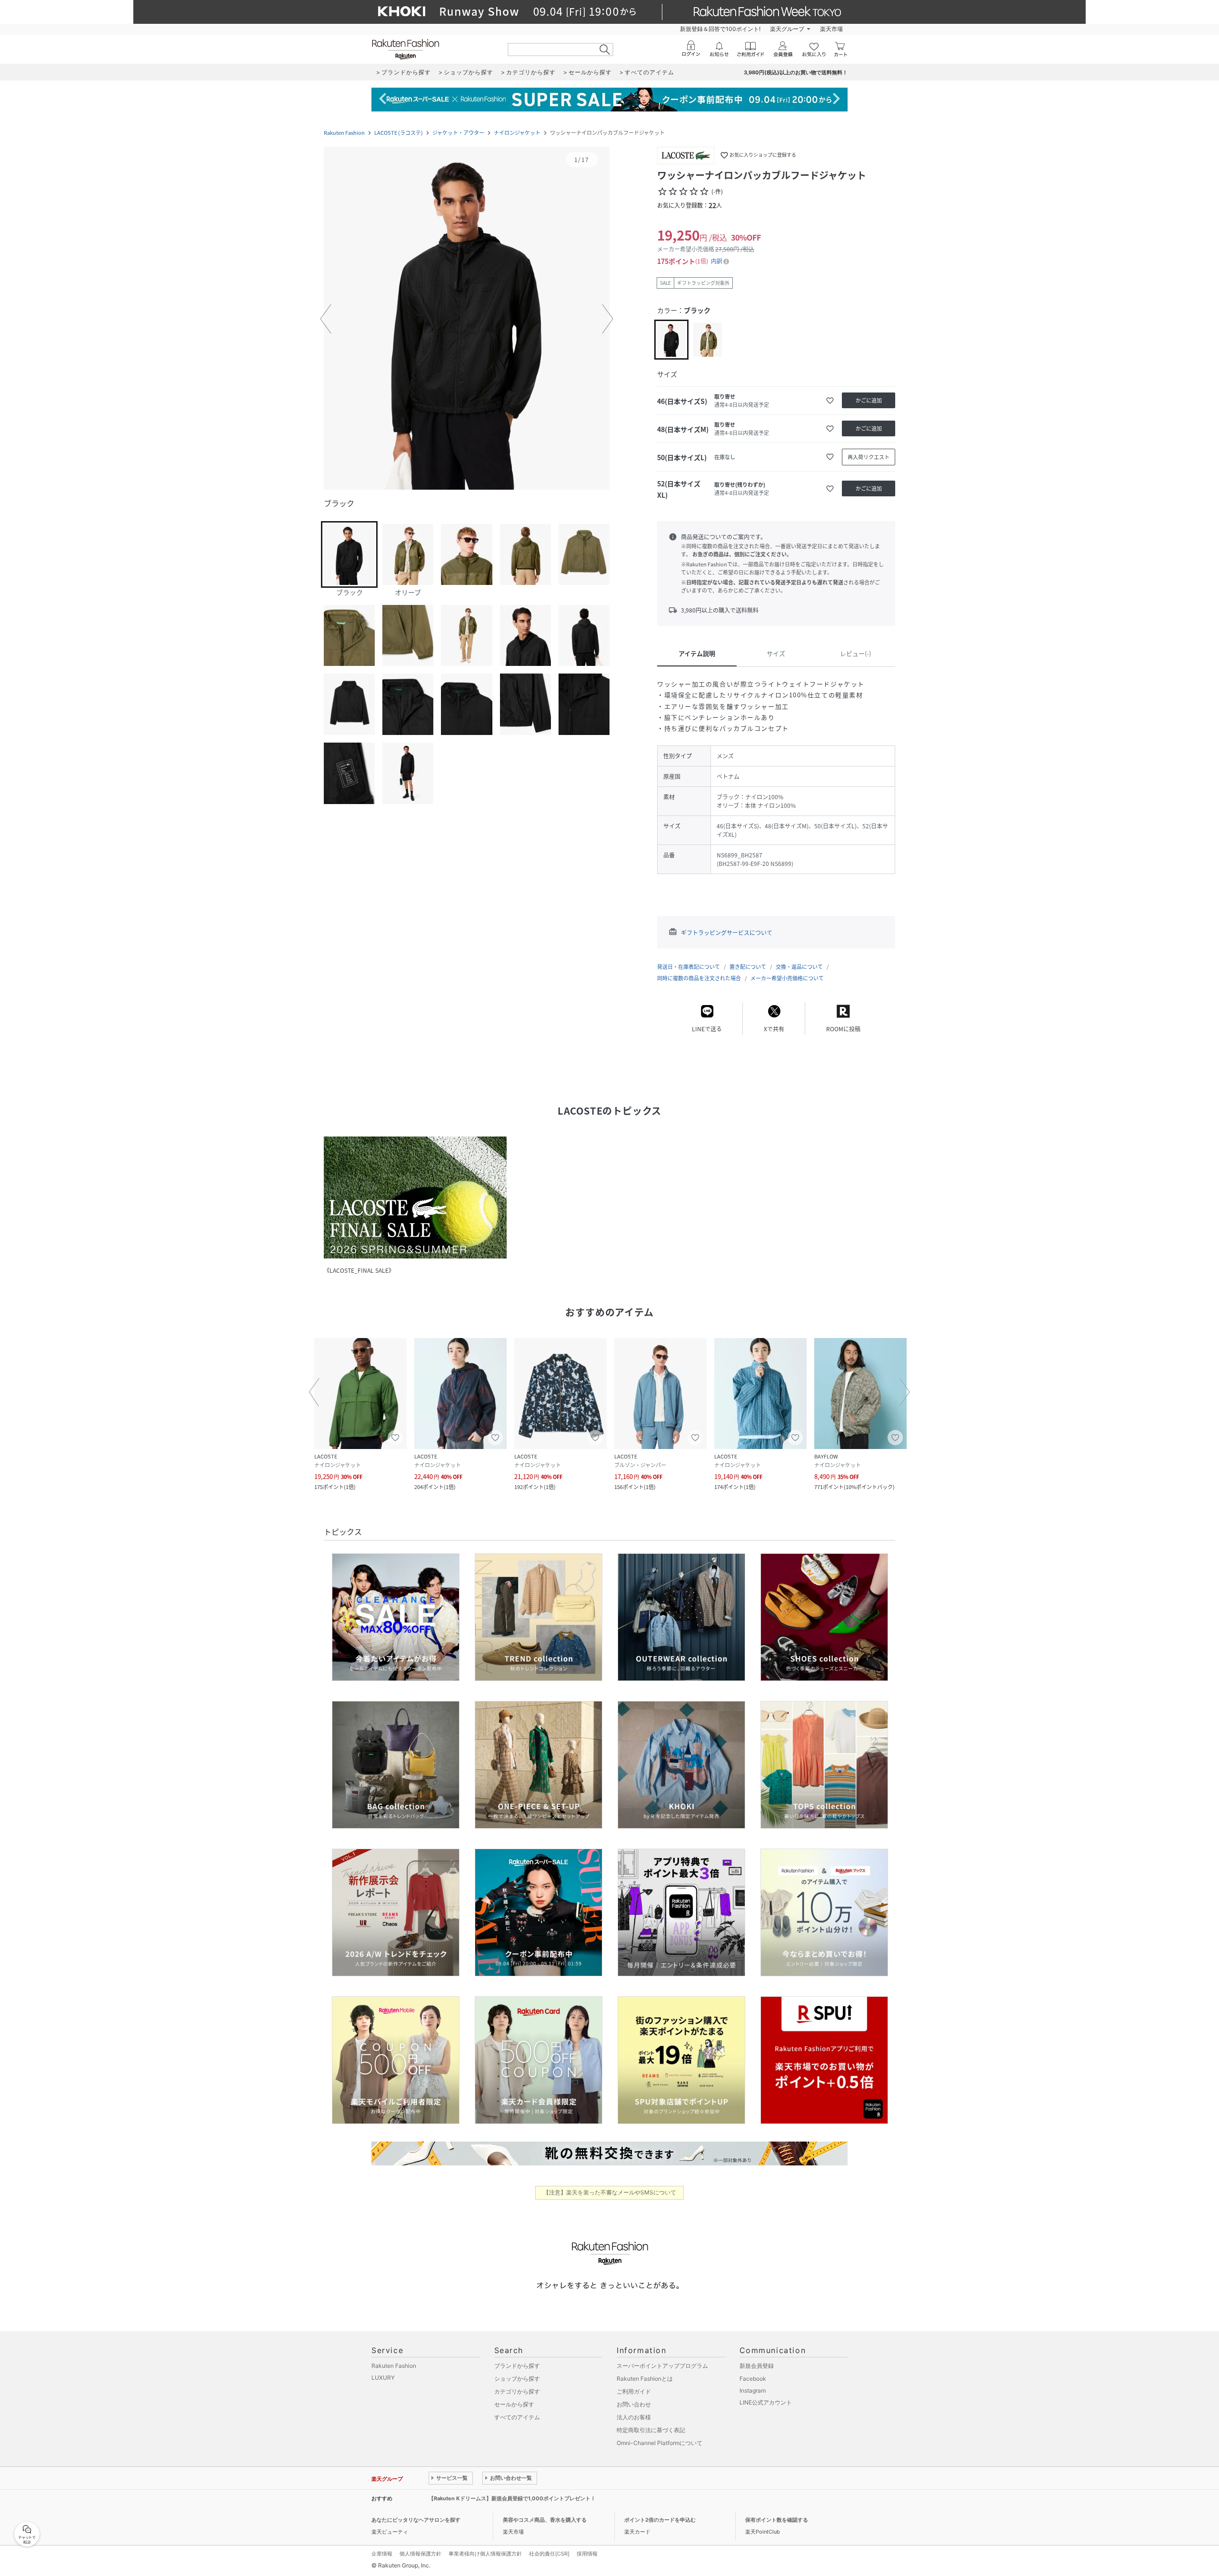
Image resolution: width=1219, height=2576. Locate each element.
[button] (467, 319)
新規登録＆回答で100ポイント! (720, 29)
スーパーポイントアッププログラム (662, 2366)
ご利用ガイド (634, 2391)
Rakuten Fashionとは (645, 2379)
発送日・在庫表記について (689, 967)
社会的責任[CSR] (549, 2554)
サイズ (776, 653)
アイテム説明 (697, 653)
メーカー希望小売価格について (787, 978)
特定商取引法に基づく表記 (651, 2430)
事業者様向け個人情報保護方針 (485, 2554)
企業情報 (382, 2554)
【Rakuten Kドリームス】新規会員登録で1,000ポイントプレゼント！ (512, 2498)
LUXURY (383, 2378)
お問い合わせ (634, 2404)
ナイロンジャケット (517, 133)
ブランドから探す (517, 2366)
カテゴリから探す (517, 2391)
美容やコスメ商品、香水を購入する (545, 2520)
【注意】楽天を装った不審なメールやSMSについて (610, 2192)
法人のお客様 (634, 2417)
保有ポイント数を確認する (777, 2520)
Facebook (753, 2379)
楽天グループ (787, 29)
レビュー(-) (855, 653)
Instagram (753, 2390)
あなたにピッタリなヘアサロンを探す (416, 2520)
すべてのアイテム (517, 2417)
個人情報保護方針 (420, 2554)
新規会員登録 (757, 2366)
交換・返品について (799, 967)
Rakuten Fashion (344, 133)
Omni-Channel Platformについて (659, 2443)
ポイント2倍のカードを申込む (660, 2520)
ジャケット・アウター (458, 133)
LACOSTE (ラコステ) (399, 133)
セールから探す (514, 2404)
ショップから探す (517, 2379)
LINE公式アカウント (766, 2402)
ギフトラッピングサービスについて (727, 933)
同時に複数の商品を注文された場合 (699, 978)
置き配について (748, 967)
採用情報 (587, 2554)
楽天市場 (831, 29)
